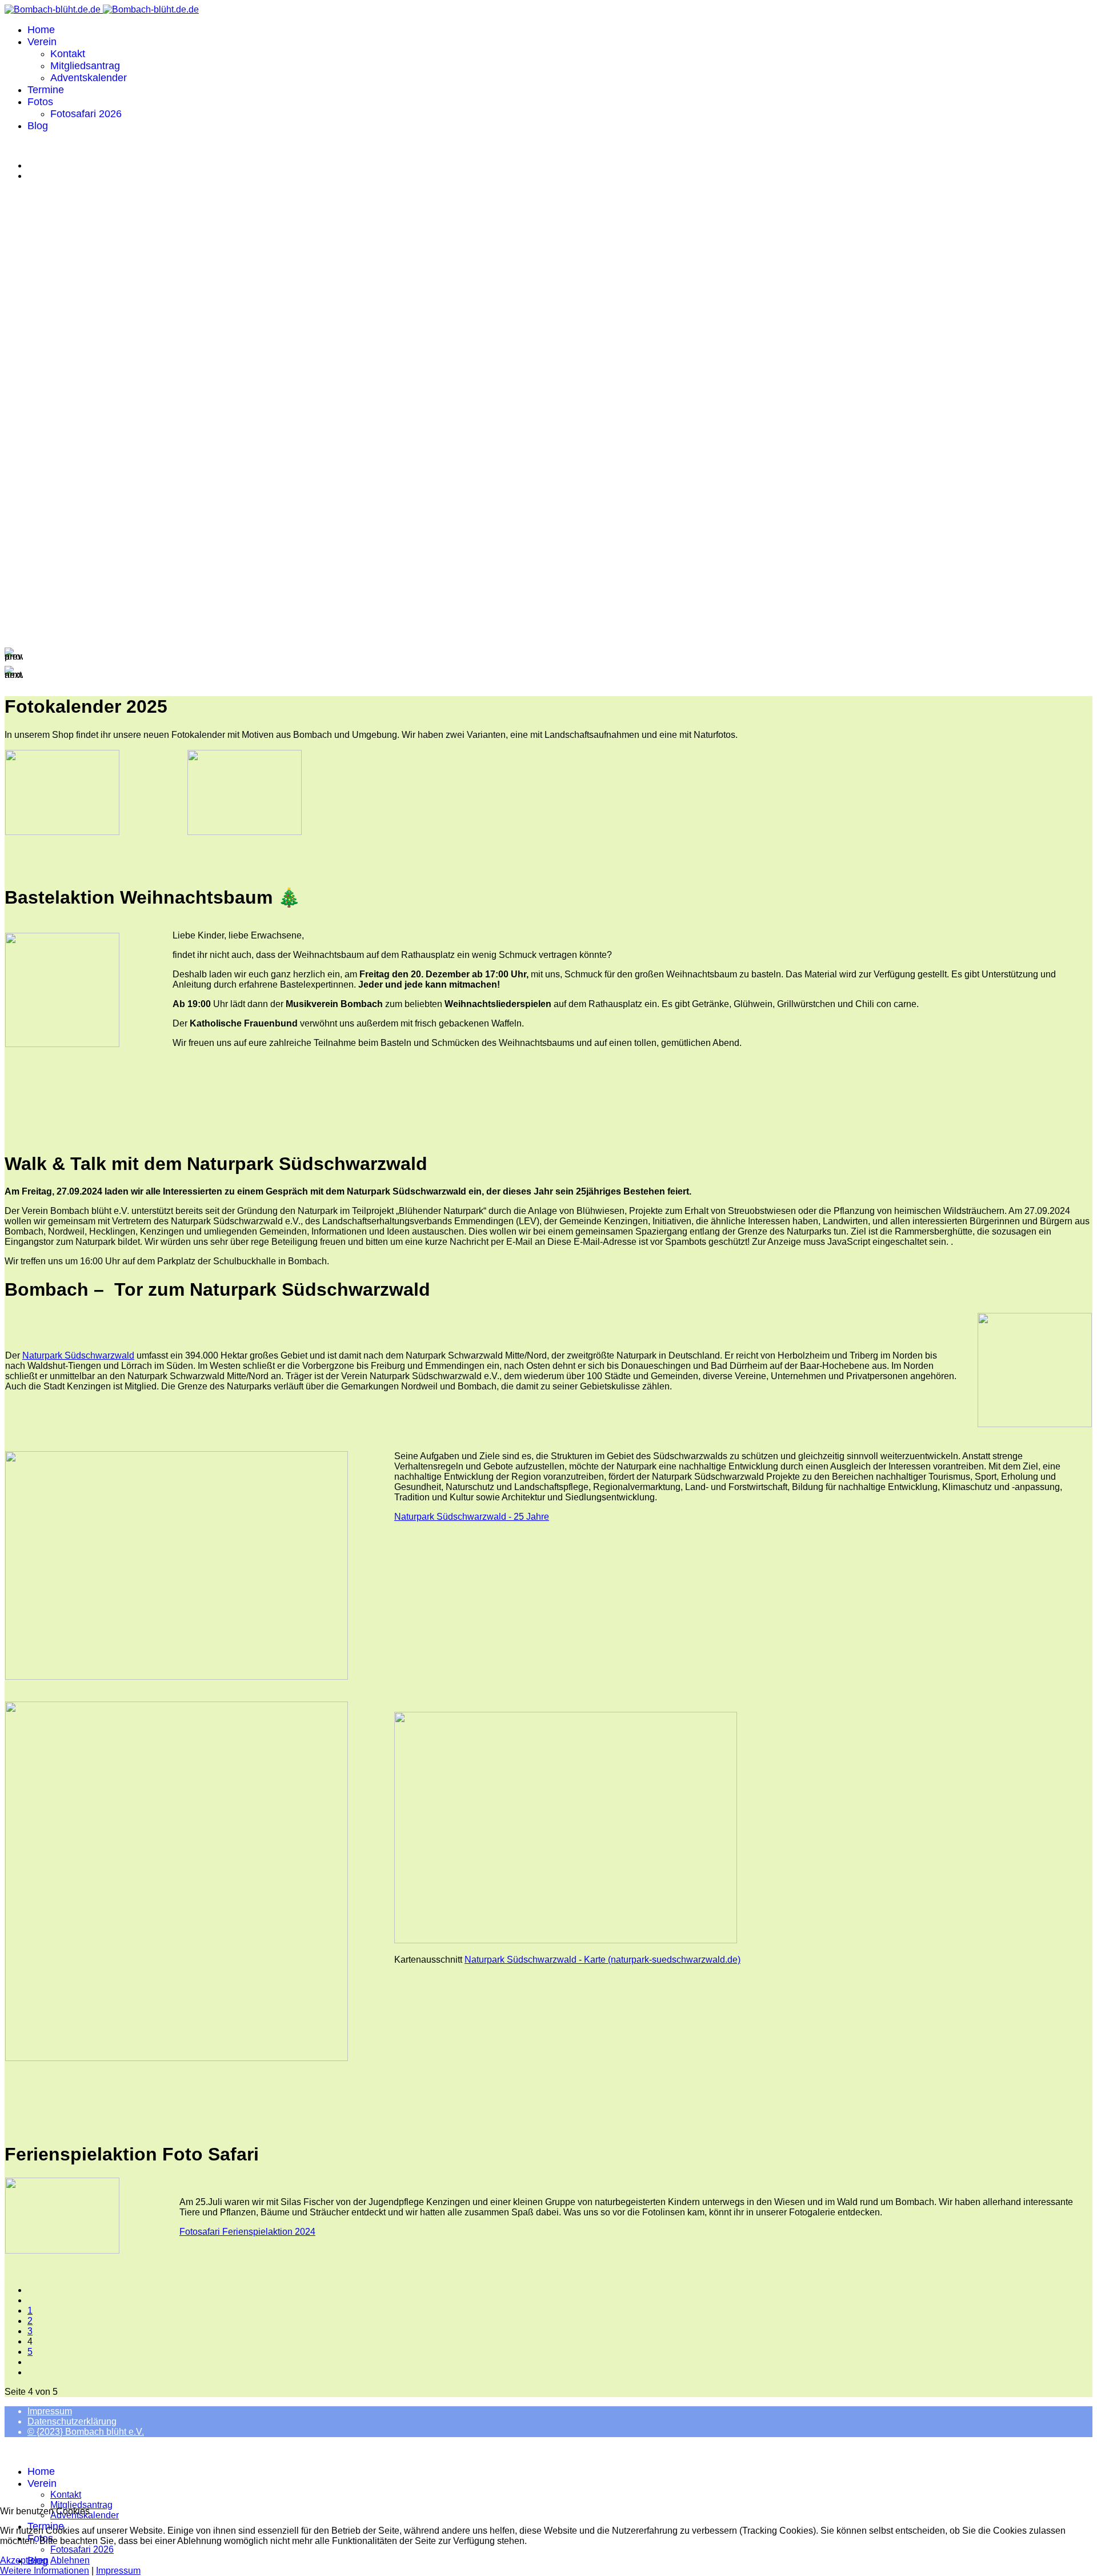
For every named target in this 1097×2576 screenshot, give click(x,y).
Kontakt (68, 54)
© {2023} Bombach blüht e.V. (86, 2432)
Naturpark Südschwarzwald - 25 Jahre (472, 1517)
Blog (38, 126)
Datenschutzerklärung (72, 2421)
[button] (548, 657)
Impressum (50, 2411)
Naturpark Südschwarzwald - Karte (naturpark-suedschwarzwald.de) (602, 1960)
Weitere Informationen (45, 2571)
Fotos (40, 102)
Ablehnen (70, 2560)
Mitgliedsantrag (85, 66)
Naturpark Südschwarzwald (78, 1355)
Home (41, 30)
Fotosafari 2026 (86, 114)
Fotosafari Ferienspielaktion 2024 (247, 2232)
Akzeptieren (24, 2560)
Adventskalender (89, 78)
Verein (42, 42)
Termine (46, 90)
